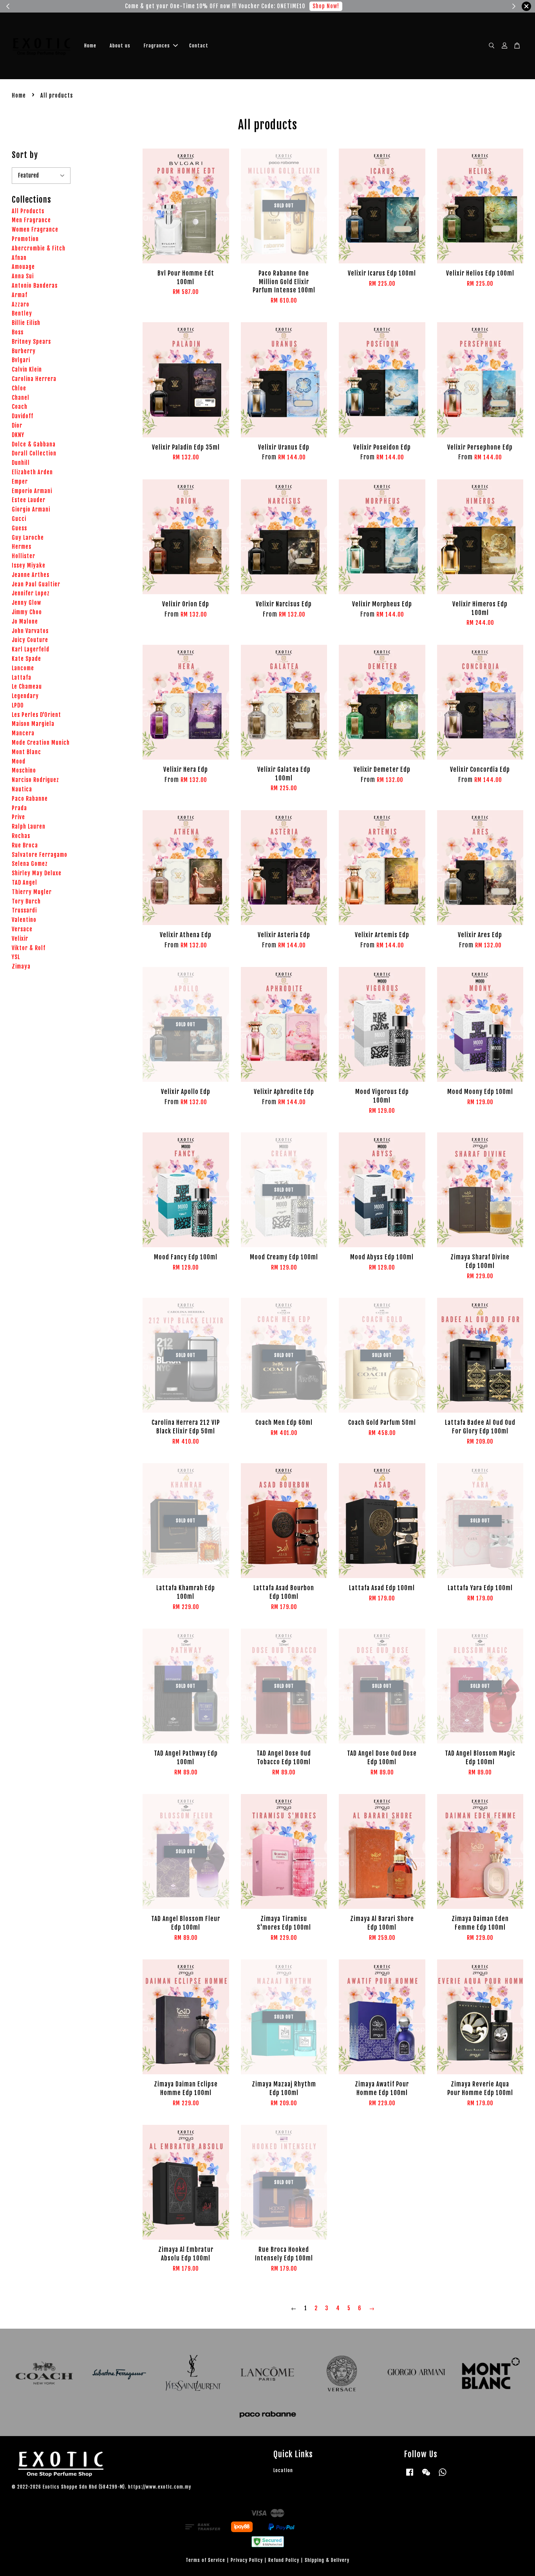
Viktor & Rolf (29, 948)
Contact (199, 46)
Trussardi (24, 910)
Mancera (23, 733)
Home (90, 46)
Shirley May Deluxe (37, 873)
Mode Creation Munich (41, 743)
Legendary (25, 696)
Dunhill (21, 463)
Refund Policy (284, 2560)
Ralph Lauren (29, 826)
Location (283, 2470)
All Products (28, 211)
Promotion (25, 239)
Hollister (23, 556)
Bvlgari (21, 360)
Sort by (25, 155)
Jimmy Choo (27, 612)
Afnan (19, 258)
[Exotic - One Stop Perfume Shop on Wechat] (426, 2476)
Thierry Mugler (32, 892)
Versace (22, 929)
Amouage (23, 267)
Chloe (19, 388)
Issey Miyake (29, 565)
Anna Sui (23, 276)
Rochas (21, 836)
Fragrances (157, 46)
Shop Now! (353, 6)
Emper (20, 482)
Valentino (24, 920)
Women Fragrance (35, 229)
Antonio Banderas (35, 286)
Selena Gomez (30, 864)
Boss (18, 332)
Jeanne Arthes (31, 575)
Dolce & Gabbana (34, 444)
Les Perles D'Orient (36, 715)
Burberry (24, 351)
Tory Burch (26, 901)
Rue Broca (25, 845)
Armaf (20, 295)
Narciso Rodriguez (35, 780)
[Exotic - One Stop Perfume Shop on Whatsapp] (443, 2476)
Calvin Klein (27, 369)
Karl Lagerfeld (31, 649)
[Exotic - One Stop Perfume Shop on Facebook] (410, 2476)
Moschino (24, 770)
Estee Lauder (29, 500)
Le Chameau (27, 687)
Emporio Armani (32, 491)
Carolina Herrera (34, 379)
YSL (16, 957)
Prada (19, 808)
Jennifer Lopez (31, 593)
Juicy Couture (30, 640)
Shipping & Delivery (327, 2560)
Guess (19, 528)
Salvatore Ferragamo (40, 855)
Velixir (20, 939)
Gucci (19, 519)
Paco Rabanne (30, 799)
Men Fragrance (31, 220)
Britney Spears (31, 342)
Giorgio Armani (31, 509)
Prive (18, 817)
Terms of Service (205, 2560)
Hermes (22, 547)
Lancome (23, 668)
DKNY (18, 435)
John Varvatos (30, 631)
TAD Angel (24, 883)
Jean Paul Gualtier (36, 584)
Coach (20, 407)
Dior (17, 425)
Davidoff (23, 416)
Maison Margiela (33, 724)
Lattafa (22, 678)
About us (120, 46)
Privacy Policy (247, 2560)
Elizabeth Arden (32, 472)
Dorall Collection (34, 453)
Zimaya (21, 966)
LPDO (18, 705)
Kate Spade (26, 659)
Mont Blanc (26, 752)
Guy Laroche (28, 538)
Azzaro (21, 304)
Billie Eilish (26, 323)
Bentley (22, 313)
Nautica (22, 789)
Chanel (21, 398)
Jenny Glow (26, 603)
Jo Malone (25, 621)
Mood (19, 761)
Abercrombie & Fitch (39, 248)
